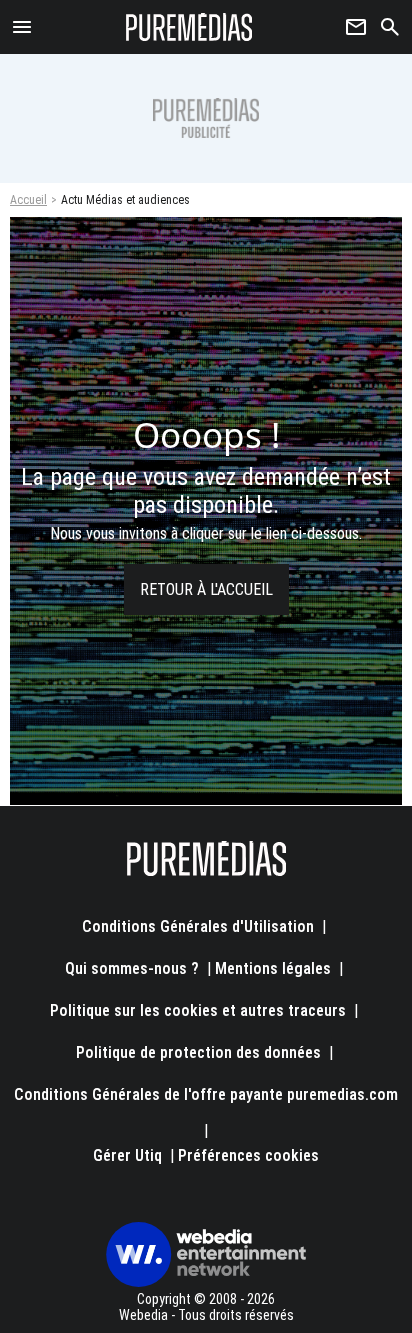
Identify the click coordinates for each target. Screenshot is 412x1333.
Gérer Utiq (127, 1155)
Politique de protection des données (198, 1052)
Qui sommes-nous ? (132, 968)
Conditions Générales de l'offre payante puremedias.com (206, 1094)
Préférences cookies (248, 1155)
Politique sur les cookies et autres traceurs (198, 1010)
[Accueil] (189, 27)
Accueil (28, 200)
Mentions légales (273, 968)
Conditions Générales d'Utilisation (198, 926)
